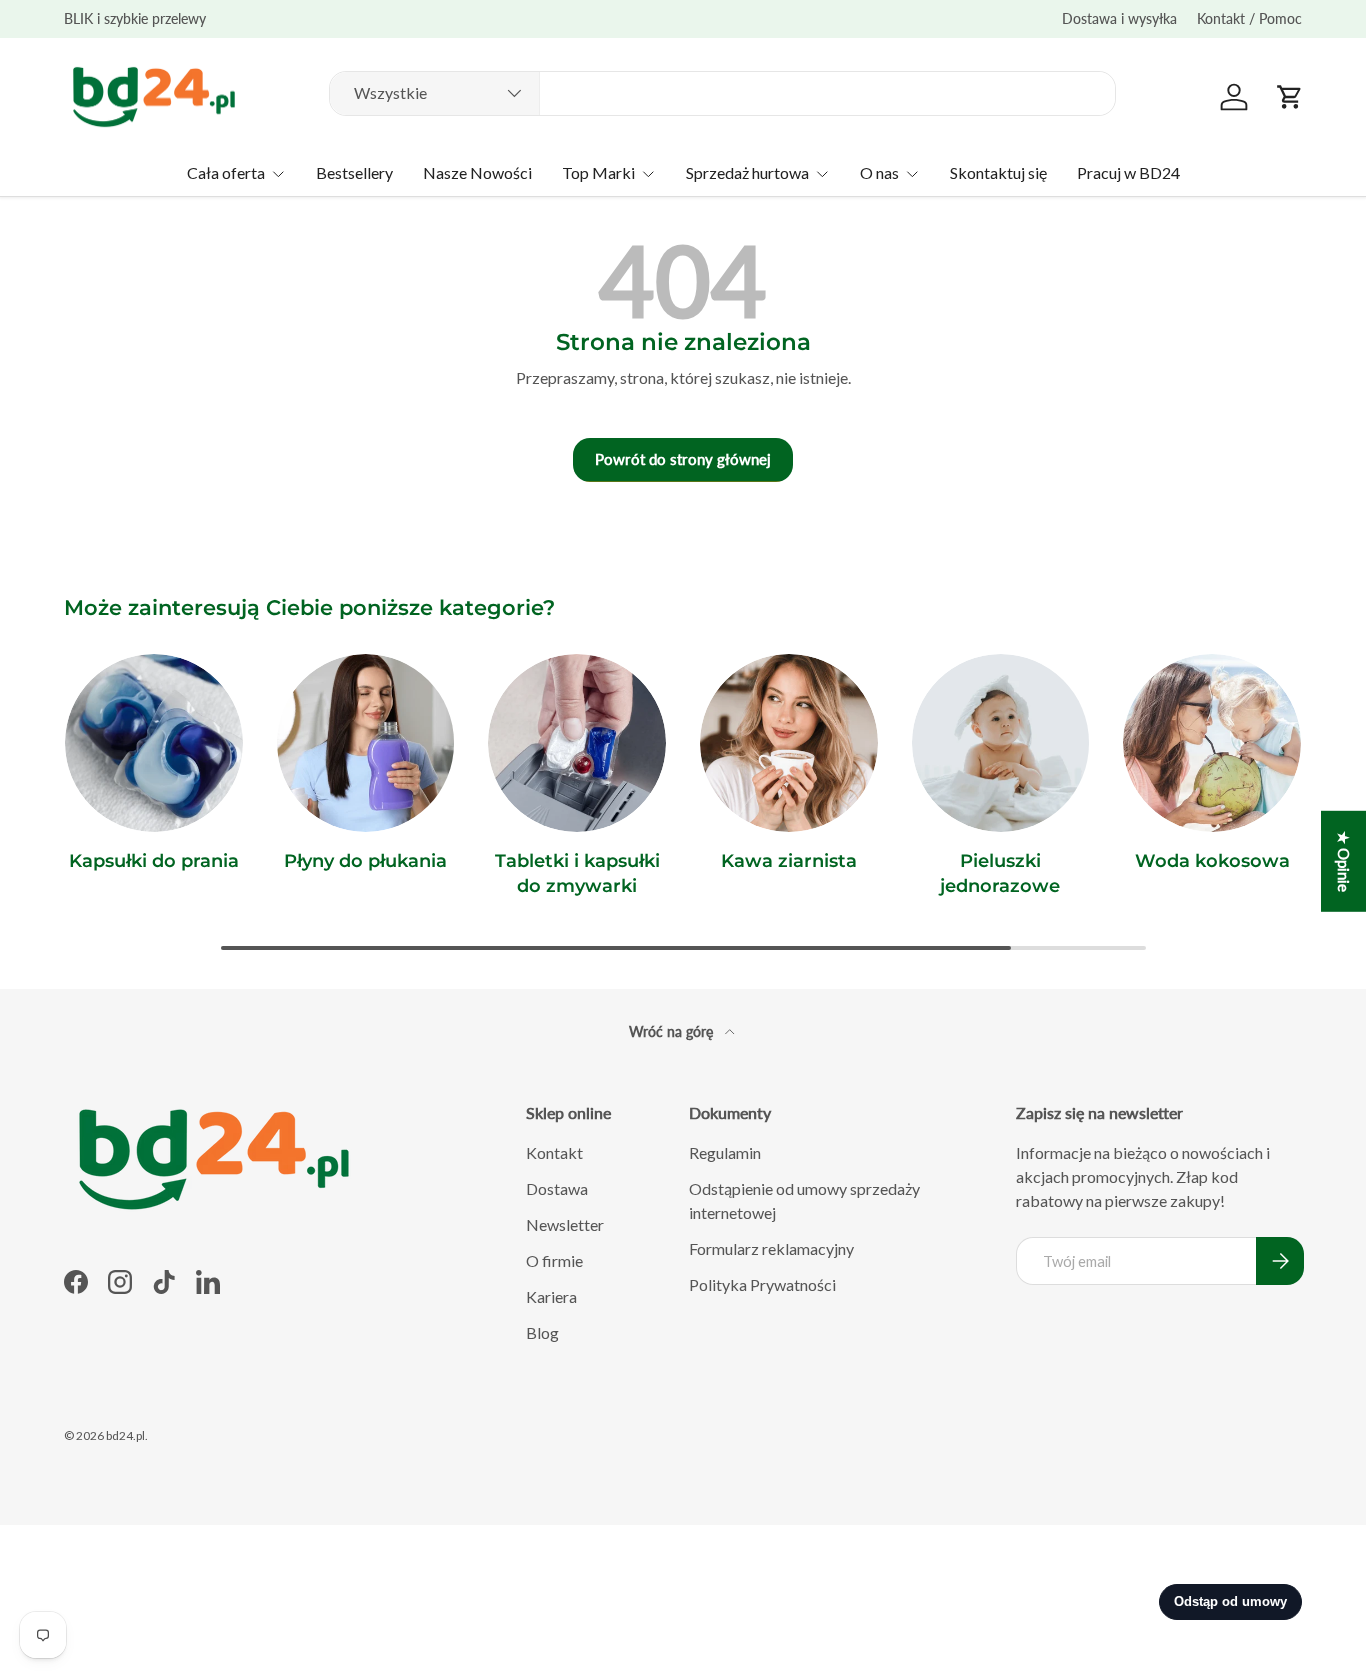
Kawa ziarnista (789, 860)
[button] (1290, 97)
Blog (542, 1332)
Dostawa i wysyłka (1119, 18)
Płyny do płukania (365, 860)
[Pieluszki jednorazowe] (1001, 743)
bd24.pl (125, 1435)
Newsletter (565, 1224)
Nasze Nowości (477, 172)
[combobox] (722, 92)
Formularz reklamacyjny (771, 1248)
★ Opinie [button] (1344, 861)
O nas (879, 172)
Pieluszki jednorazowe (1000, 873)
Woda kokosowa (1212, 860)
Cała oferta (226, 172)
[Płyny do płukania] (366, 743)
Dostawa (557, 1188)
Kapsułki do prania (154, 860)
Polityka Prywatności (762, 1284)
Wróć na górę (673, 1031)
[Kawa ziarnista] (789, 743)
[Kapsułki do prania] (154, 743)
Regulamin (725, 1152)
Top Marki (598, 172)
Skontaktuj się (998, 172)
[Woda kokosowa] (1212, 743)
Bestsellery (354, 172)
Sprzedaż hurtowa (747, 172)
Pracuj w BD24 (1128, 172)
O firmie (554, 1260)
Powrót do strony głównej (683, 459)
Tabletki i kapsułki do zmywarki (577, 873)
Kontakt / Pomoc (1249, 18)
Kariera (551, 1296)
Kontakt (554, 1152)
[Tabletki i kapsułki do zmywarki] (577, 743)
